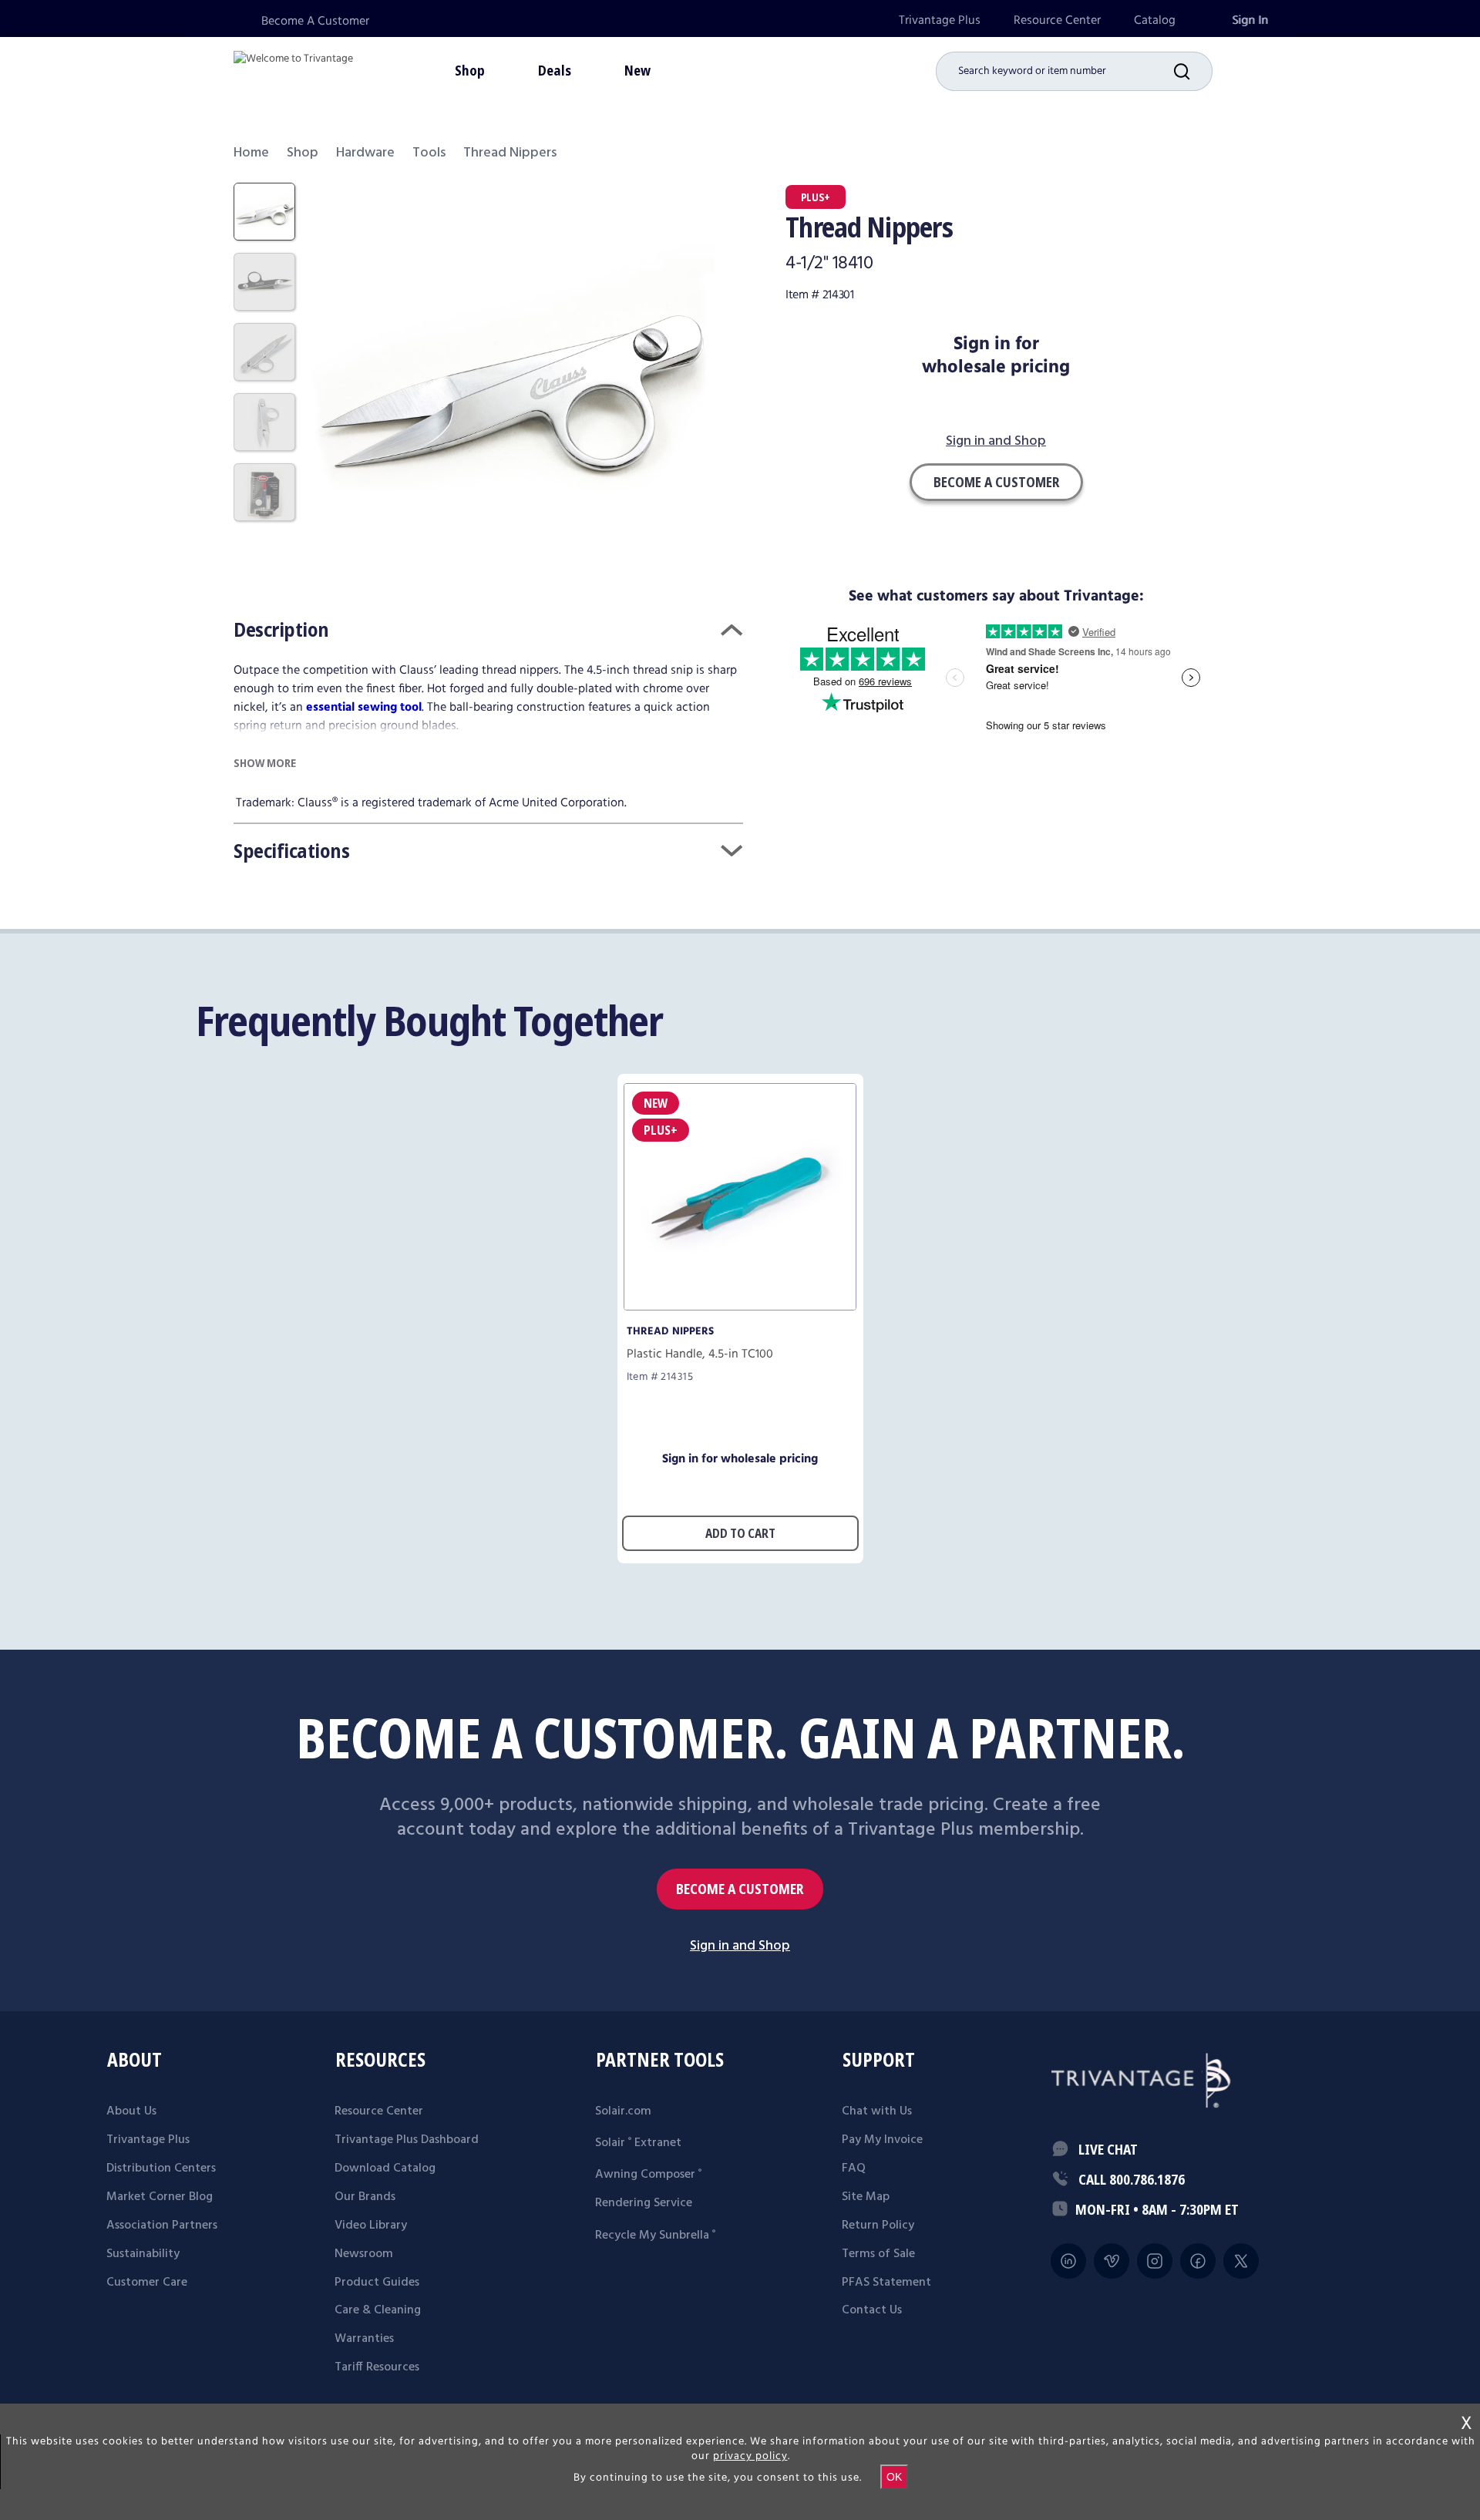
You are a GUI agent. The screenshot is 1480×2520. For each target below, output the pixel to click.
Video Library (371, 2226)
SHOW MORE (265, 763)
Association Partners (162, 2226)
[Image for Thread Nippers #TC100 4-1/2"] (740, 1306)
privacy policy (750, 2456)
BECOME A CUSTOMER (740, 1889)
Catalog (1155, 20)
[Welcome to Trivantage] (293, 69)
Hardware (365, 153)
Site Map (866, 2197)
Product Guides (377, 2283)
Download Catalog (385, 2168)
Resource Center (1057, 20)
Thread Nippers (670, 1331)
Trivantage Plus (940, 20)
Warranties (364, 2339)
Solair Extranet (638, 2143)
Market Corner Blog (160, 2197)
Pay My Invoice (882, 2140)
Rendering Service (644, 2203)
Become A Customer (315, 21)
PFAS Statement (886, 2283)
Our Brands (365, 2197)
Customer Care (147, 2283)
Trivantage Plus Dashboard (407, 2140)
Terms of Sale (878, 2254)
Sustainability (143, 2254)
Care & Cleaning (378, 2310)
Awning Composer (648, 2175)
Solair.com (623, 2111)
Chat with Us (877, 2111)
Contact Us (872, 2310)
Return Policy (878, 2226)
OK (894, 2477)
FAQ (854, 2168)
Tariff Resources (377, 2367)
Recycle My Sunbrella (655, 2236)
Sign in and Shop (996, 442)
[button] (1193, 71)
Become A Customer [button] (996, 482)
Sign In (1250, 20)
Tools (429, 153)
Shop (303, 153)
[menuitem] (940, 20)
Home (251, 153)
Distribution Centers (161, 2168)
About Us (131, 2111)
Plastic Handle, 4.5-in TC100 (700, 1354)
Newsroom (364, 2254)
